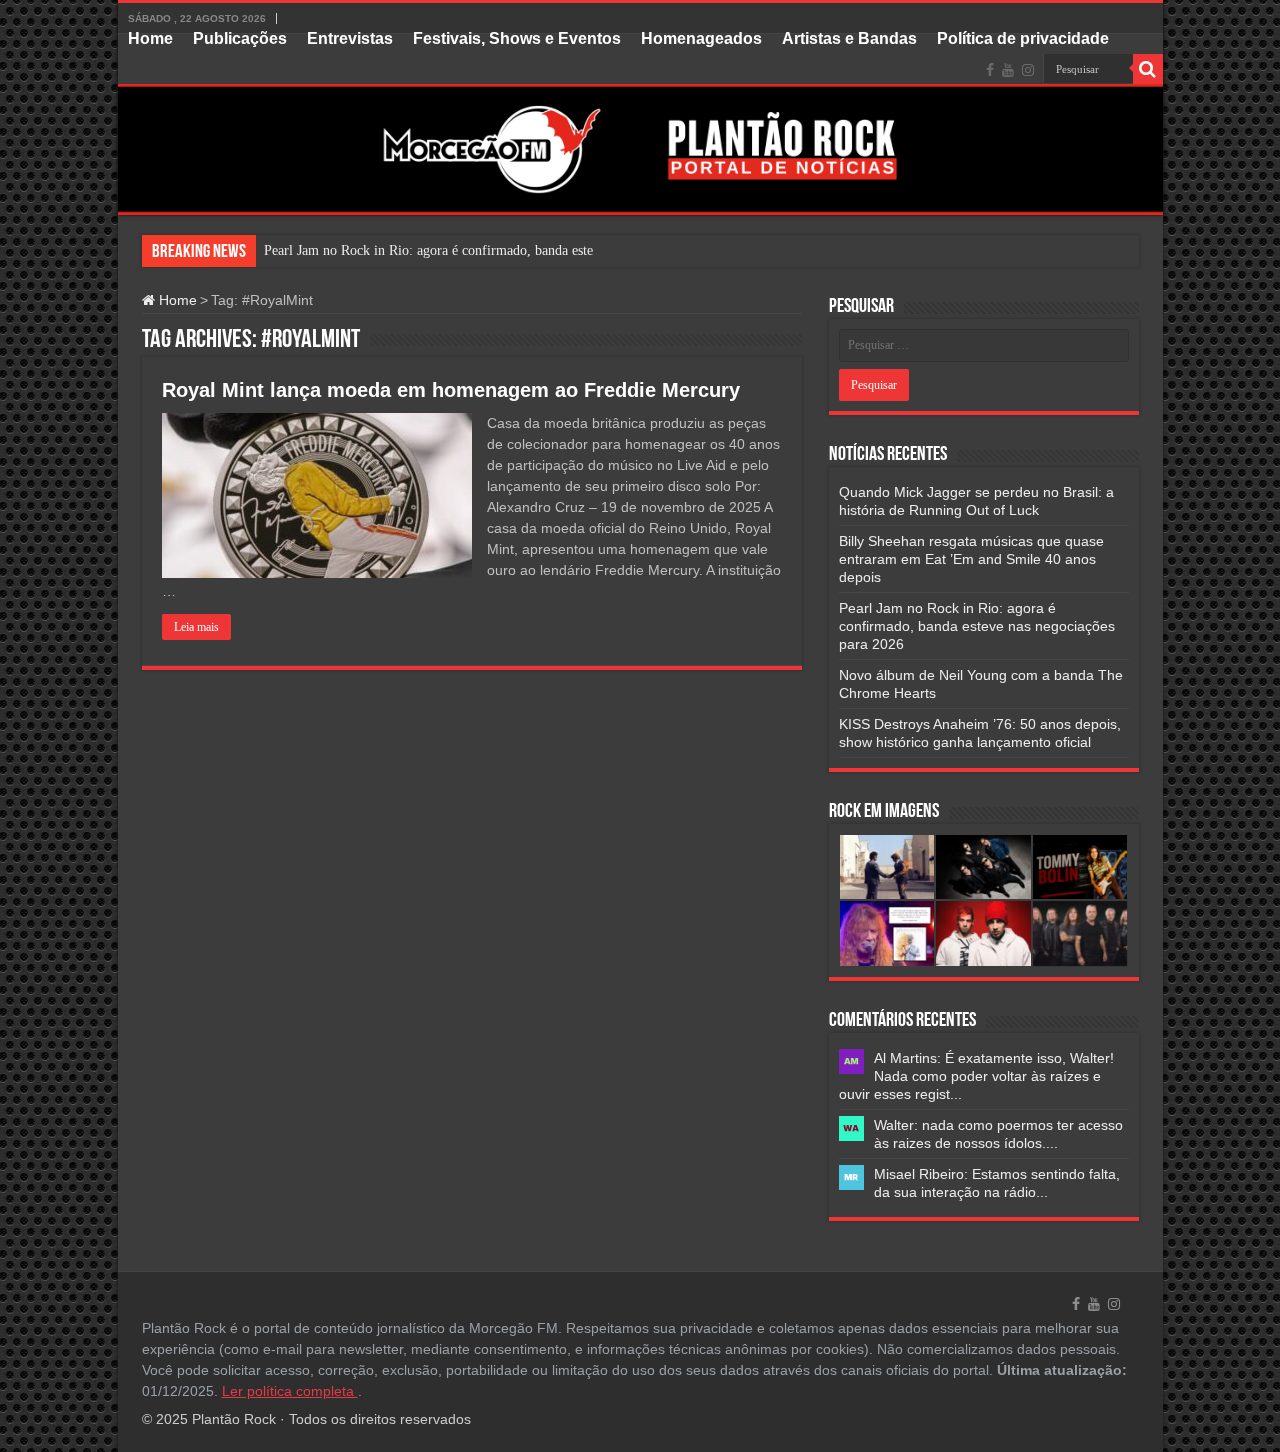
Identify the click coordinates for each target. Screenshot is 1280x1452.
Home (150, 38)
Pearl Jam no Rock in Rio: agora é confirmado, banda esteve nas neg (458, 250)
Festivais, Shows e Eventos (517, 38)
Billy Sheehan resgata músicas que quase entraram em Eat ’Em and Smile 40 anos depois (971, 559)
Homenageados (701, 38)
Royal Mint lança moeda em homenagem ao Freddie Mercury (451, 390)
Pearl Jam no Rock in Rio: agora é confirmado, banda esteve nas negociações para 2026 (977, 626)
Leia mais (196, 627)
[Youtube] (1008, 70)
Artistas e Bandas (849, 38)
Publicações (240, 38)
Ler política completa (290, 1391)
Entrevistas (350, 38)
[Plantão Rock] (640, 124)
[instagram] (1028, 70)
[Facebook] (990, 70)
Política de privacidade (1023, 38)
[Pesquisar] (1148, 69)
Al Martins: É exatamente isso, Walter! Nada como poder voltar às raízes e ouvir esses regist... (976, 1076)
